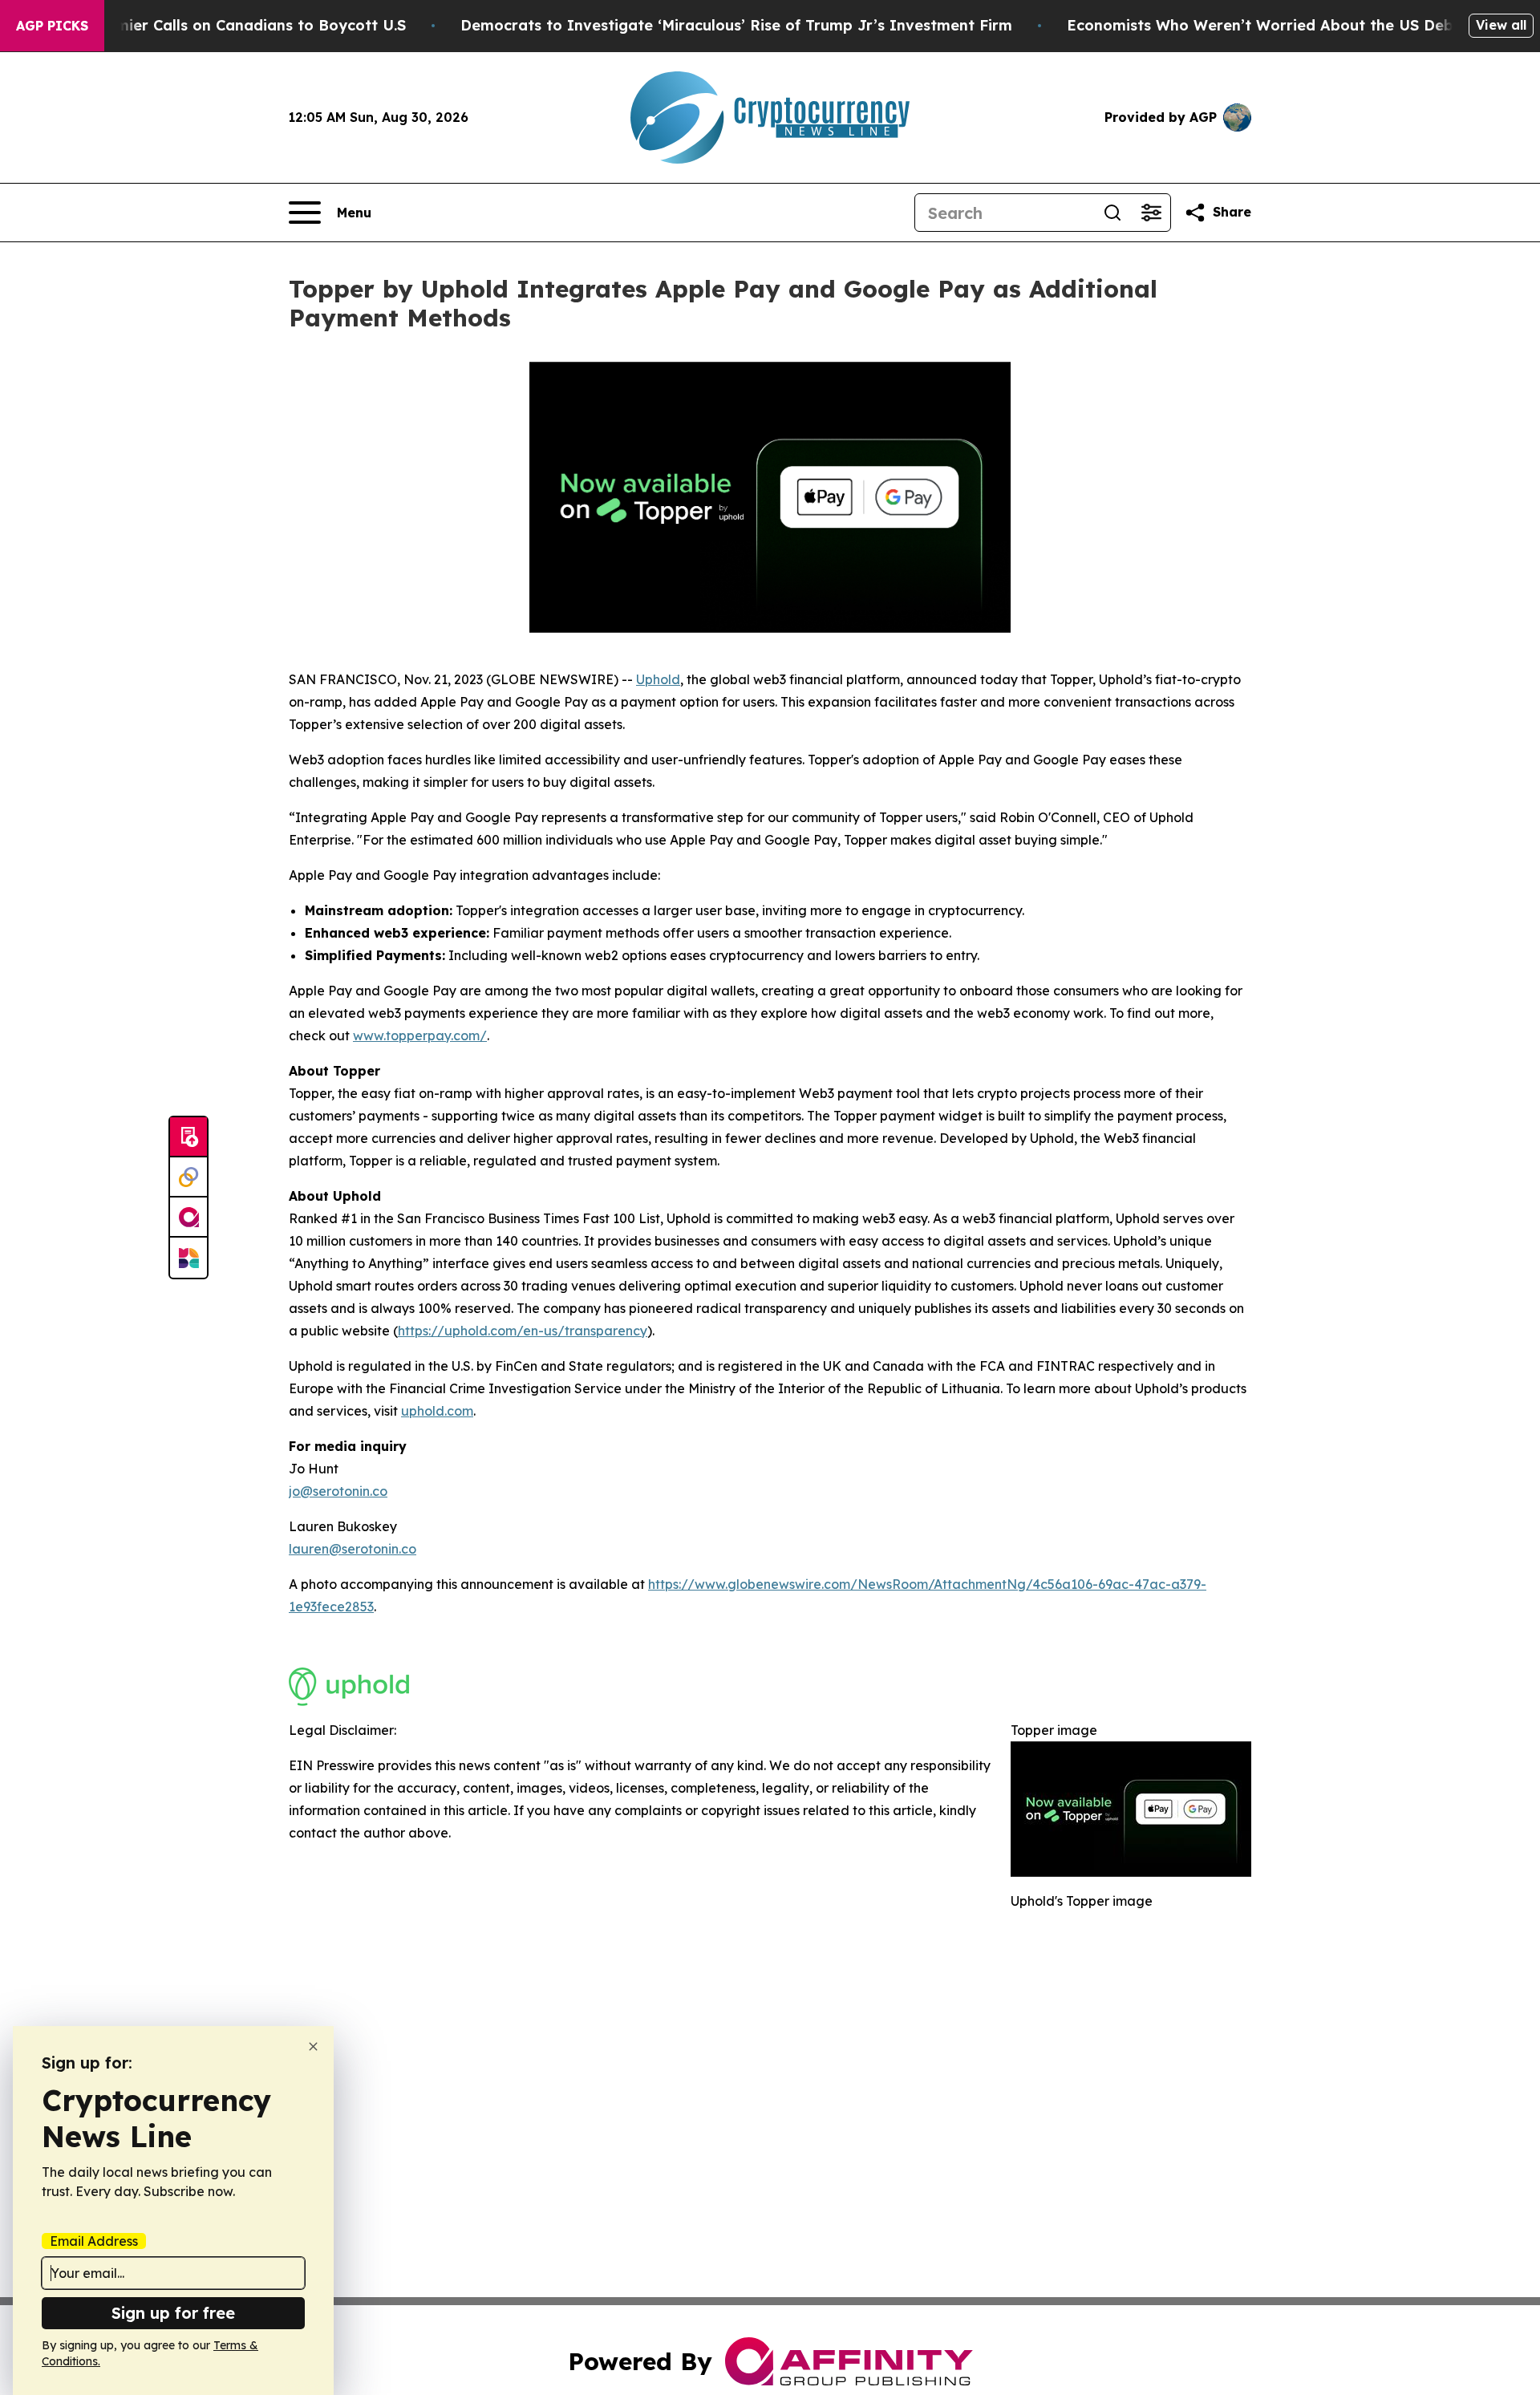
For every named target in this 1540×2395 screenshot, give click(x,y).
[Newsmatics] (188, 1258)
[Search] (1112, 213)
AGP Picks (52, 26)
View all (1501, 25)
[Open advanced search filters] (1151, 213)
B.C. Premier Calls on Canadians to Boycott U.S (233, 25)
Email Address (94, 2241)
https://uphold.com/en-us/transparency (523, 1331)
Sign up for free (173, 2313)
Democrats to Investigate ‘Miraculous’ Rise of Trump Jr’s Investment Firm (736, 25)
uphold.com (437, 1411)
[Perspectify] (188, 1177)
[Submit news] (188, 1137)
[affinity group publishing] (188, 1218)
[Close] (313, 2046)
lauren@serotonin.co (353, 1549)
